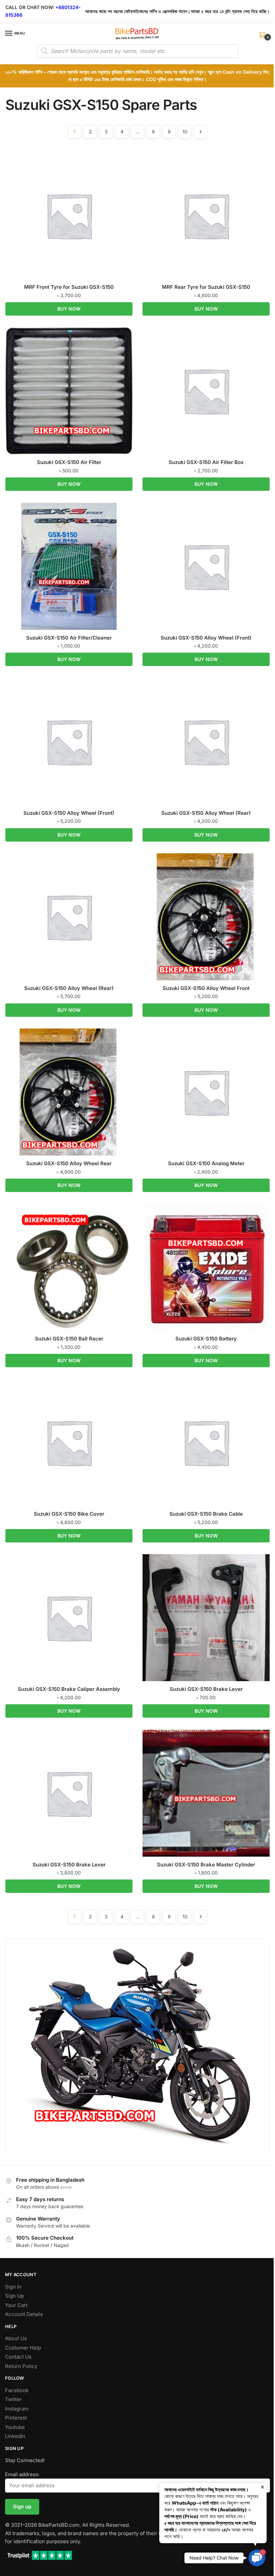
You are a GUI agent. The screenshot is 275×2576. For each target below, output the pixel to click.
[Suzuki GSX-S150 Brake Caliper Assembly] (69, 1618)
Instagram (17, 2409)
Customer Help (23, 2348)
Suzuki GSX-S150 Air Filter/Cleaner (69, 638)
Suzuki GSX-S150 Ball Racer (69, 1339)
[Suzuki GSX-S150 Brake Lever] (206, 1618)
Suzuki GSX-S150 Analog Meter (206, 1163)
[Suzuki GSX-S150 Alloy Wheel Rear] (69, 1092)
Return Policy (21, 2366)
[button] (257, 2558)
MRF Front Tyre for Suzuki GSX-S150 (69, 287)
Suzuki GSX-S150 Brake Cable (206, 1514)
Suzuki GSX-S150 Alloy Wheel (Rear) (206, 813)
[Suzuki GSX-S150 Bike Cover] (69, 1442)
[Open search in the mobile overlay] (137, 51)
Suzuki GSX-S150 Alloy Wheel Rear (69, 1163)
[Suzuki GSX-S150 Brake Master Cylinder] (206, 1793)
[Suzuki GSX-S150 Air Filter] (69, 391)
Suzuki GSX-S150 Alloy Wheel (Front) (206, 638)
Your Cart (16, 2305)
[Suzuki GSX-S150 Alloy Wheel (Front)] (206, 566)
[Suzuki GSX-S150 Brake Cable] (206, 1442)
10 (185, 131)
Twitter (13, 2399)
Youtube (15, 2427)
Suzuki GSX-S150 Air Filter (69, 462)
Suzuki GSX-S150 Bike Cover (69, 1514)
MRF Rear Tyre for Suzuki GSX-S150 (206, 287)
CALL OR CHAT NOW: (30, 7)
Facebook (17, 2390)
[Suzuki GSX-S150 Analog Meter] (206, 1092)
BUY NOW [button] (69, 309)
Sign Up (14, 2296)
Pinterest (16, 2418)
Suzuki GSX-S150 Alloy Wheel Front (206, 988)
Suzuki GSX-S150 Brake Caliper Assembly (69, 1689)
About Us (16, 2338)
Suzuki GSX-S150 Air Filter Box (206, 462)
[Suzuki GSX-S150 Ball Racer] (69, 1267)
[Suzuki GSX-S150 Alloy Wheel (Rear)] (206, 742)
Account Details (24, 2314)
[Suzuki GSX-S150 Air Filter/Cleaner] (69, 566)
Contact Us (18, 2357)
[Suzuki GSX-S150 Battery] (206, 1267)
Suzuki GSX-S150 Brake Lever (206, 1689)
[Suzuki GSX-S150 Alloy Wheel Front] (206, 917)
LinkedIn (15, 2436)
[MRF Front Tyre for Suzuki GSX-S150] (69, 216)
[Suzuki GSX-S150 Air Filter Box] (206, 391)
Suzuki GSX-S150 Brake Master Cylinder (206, 1865)
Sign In (13, 2287)
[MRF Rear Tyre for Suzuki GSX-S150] (206, 216)
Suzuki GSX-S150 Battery (206, 1339)
